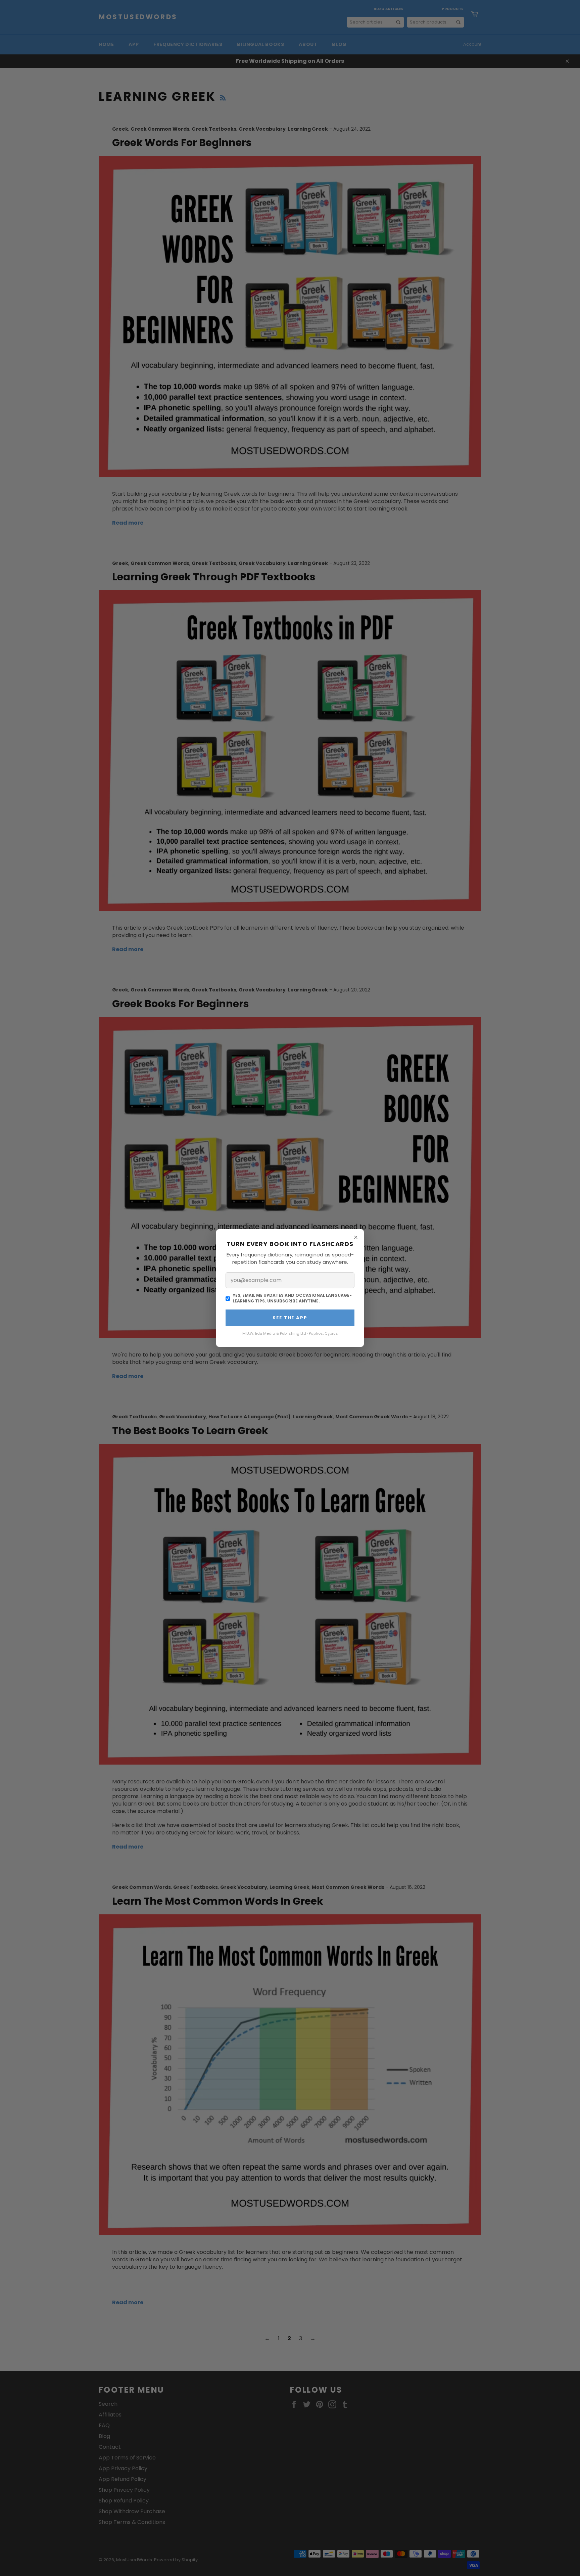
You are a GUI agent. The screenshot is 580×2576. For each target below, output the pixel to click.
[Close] (356, 1237)
